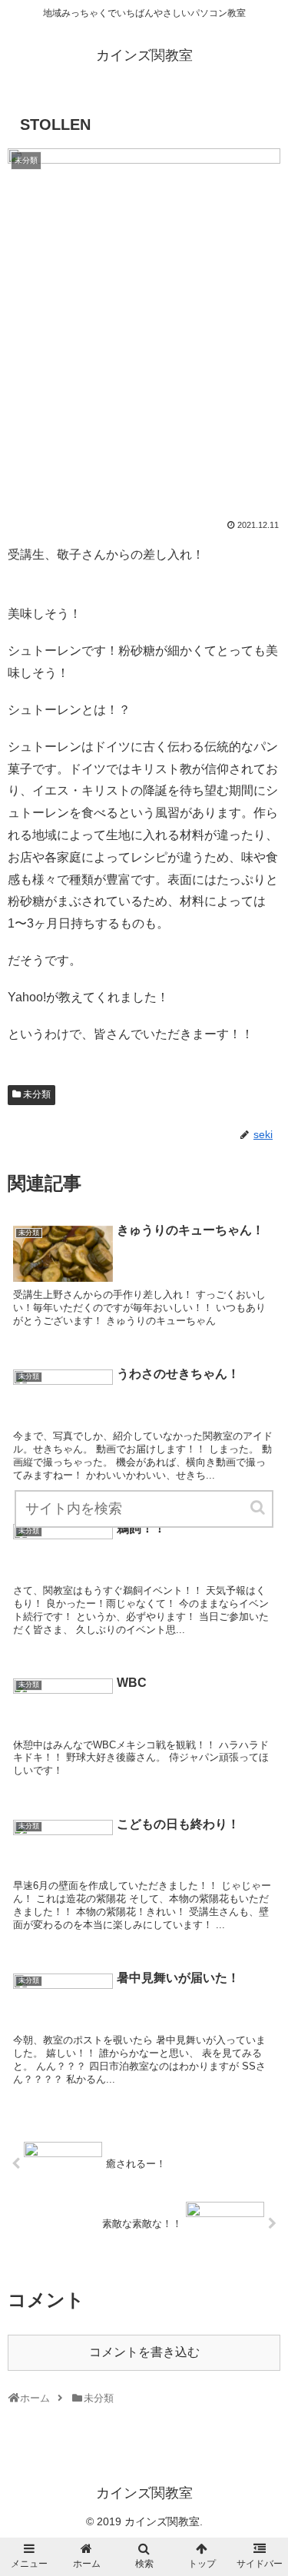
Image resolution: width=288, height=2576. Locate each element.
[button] (259, 1507)
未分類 (37, 1094)
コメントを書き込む (144, 2352)
